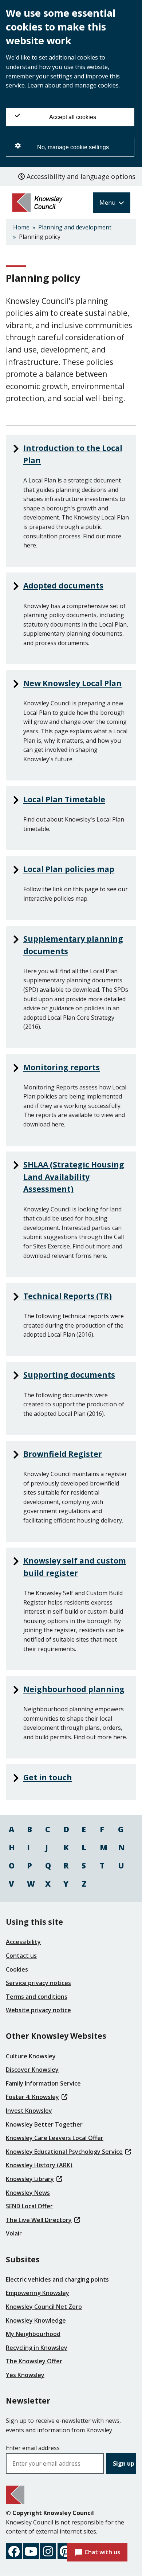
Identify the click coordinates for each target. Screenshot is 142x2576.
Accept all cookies (73, 117)
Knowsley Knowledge (36, 2320)
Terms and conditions (37, 1997)
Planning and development (75, 227)
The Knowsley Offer (34, 2361)
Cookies (17, 1969)
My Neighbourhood (33, 2334)
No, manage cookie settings (73, 147)
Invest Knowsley (29, 2111)
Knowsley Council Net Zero (44, 2307)
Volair (14, 2233)
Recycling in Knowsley (37, 2348)
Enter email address (33, 2448)
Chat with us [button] (102, 2552)
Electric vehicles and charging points (57, 2279)
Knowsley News (28, 2193)
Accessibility (23, 1942)
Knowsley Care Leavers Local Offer (55, 2138)
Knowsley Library (30, 2179)
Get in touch (48, 1777)
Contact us (21, 1956)
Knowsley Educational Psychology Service (64, 2152)
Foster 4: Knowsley (32, 2097)
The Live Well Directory (39, 2220)
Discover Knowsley (32, 2070)
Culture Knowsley (31, 2056)
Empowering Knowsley (38, 2293)
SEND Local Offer (29, 2206)
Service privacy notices (38, 1983)
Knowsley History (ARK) (39, 2165)
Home (21, 227)
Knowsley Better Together (44, 2124)
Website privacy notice (38, 2010)
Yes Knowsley (25, 2375)
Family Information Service (43, 2083)
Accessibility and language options (80, 176)
